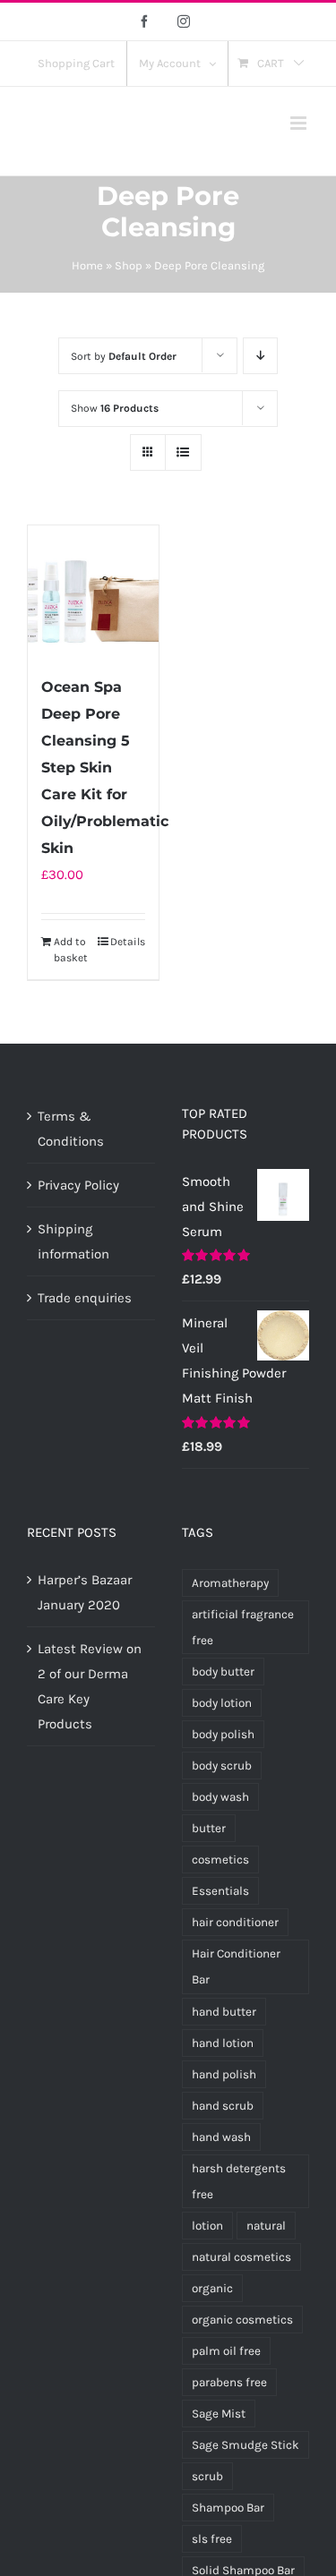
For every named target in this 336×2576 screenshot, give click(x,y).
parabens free (229, 2382)
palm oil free (226, 2351)
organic (212, 2288)
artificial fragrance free (243, 1627)
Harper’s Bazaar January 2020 (85, 1592)
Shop (129, 265)
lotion (207, 2226)
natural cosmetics (241, 2257)
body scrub (222, 1766)
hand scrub (223, 2106)
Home (87, 265)
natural (266, 2226)
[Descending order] (260, 356)
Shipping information (73, 1241)
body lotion (222, 1703)
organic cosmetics (242, 2320)
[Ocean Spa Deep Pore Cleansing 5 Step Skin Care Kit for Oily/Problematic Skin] (93, 591)
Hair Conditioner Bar (236, 1966)
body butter (223, 1672)
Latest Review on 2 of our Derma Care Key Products (90, 1686)
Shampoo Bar (228, 2508)
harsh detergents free (239, 2181)
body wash (220, 1797)
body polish (223, 1734)
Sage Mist (219, 2414)
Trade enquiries (85, 1298)
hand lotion (223, 2043)
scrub (207, 2476)
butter (209, 1828)
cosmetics (220, 1859)
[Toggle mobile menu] (300, 123)
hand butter (224, 2012)
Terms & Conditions (71, 1129)
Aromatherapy (230, 1583)
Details (128, 942)
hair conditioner (235, 1922)
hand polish (224, 2074)
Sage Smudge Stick (246, 2445)
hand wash (221, 2137)
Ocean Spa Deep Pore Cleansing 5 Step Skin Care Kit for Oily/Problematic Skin (105, 768)
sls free (212, 2539)
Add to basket (71, 950)
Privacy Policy (78, 1185)
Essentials (220, 1891)
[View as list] (183, 452)
